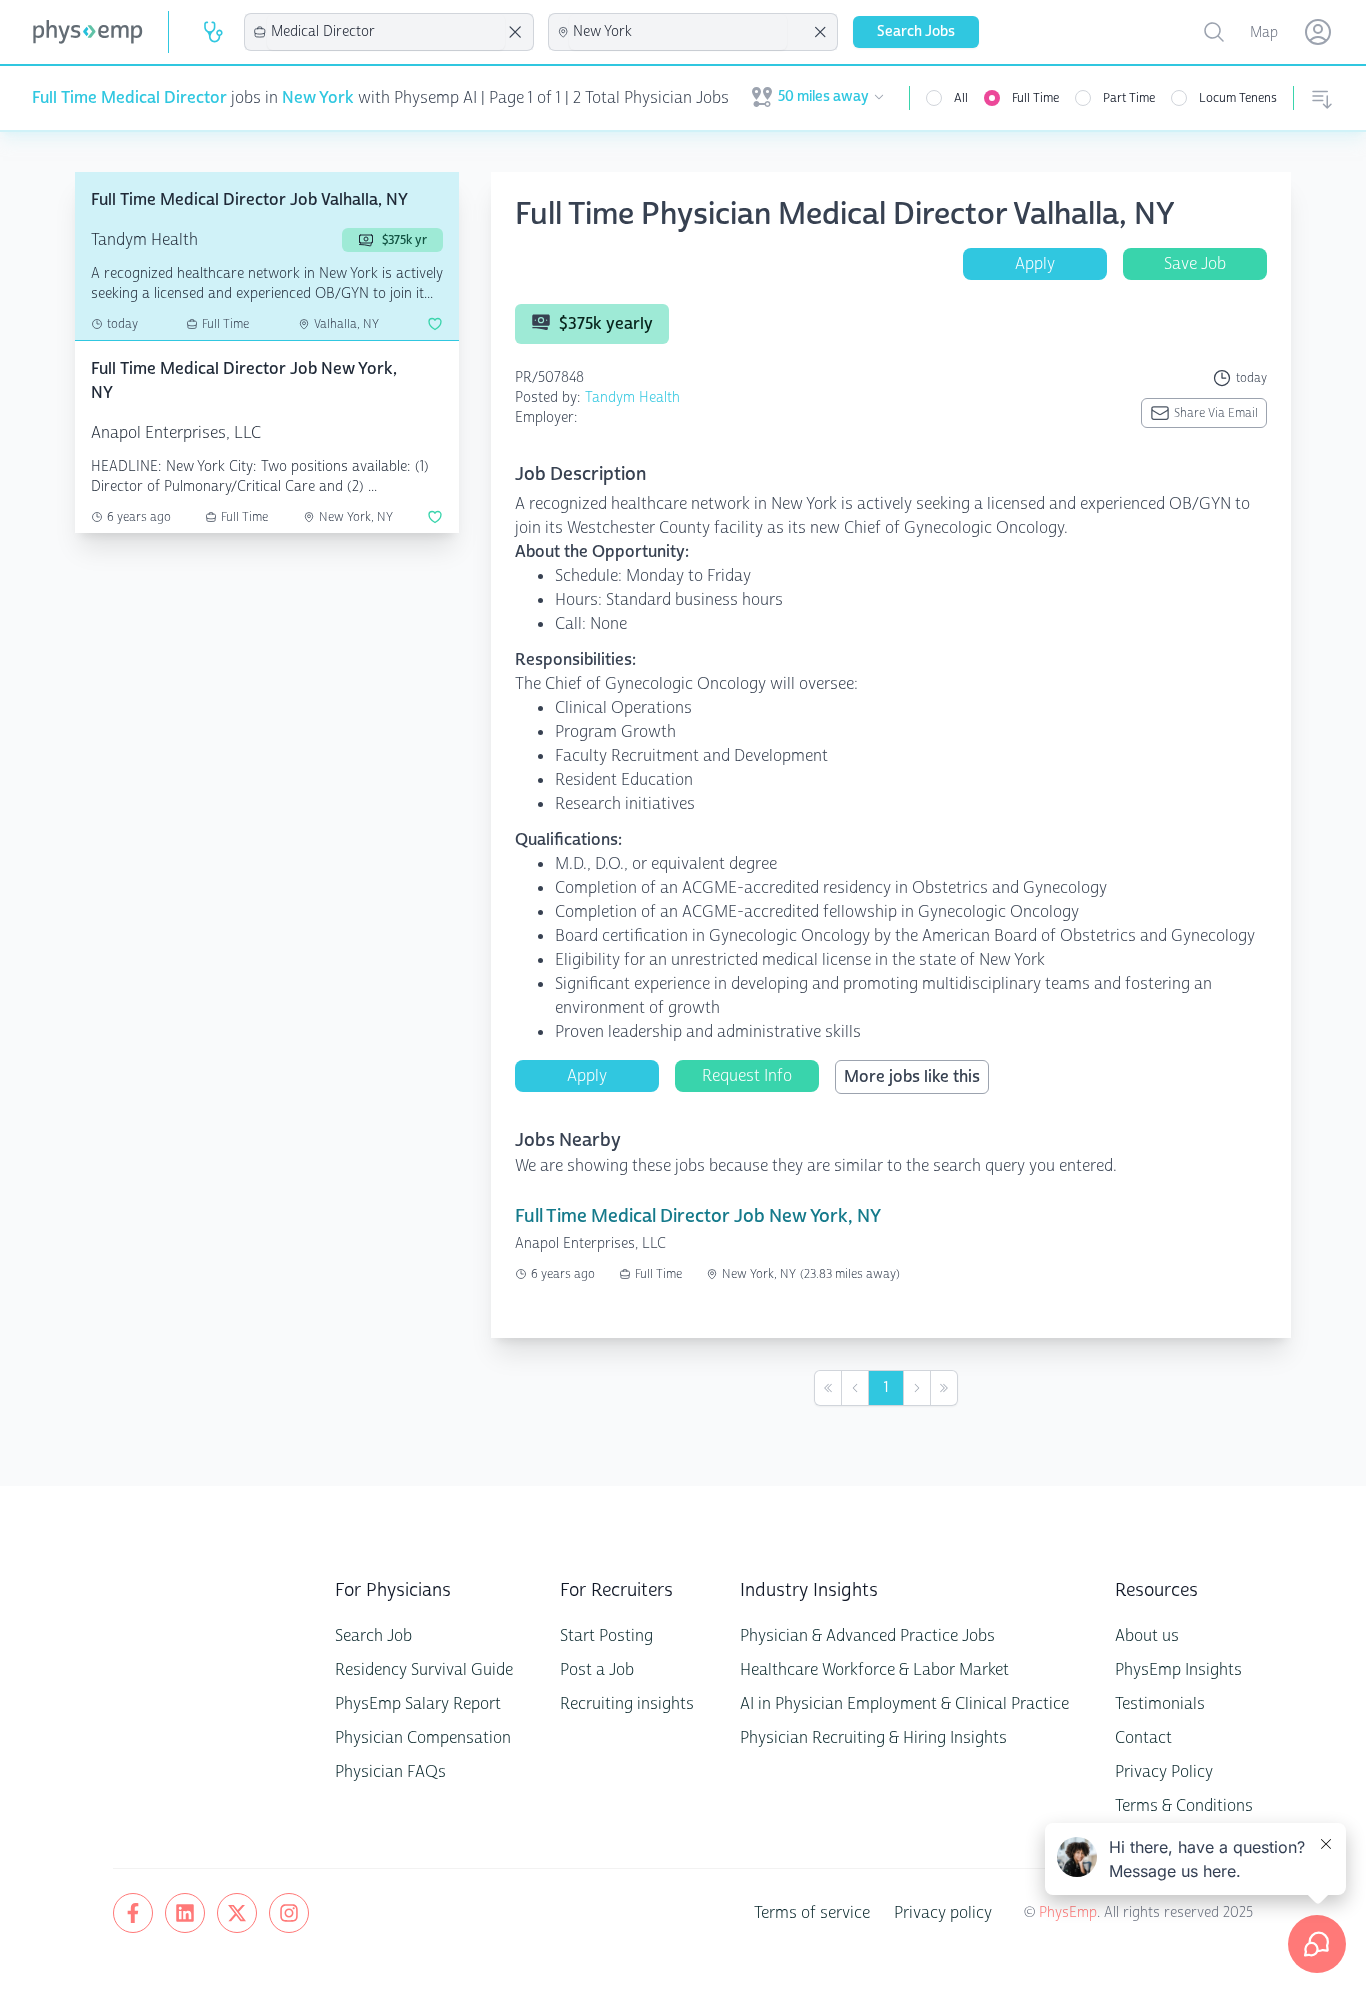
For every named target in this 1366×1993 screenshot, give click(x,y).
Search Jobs (916, 31)
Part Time (1129, 98)
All (961, 98)
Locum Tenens (1238, 98)
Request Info (747, 1075)
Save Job (1195, 263)
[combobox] (386, 32)
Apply (1035, 263)
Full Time (1035, 98)
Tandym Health (632, 397)
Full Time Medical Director (129, 97)
